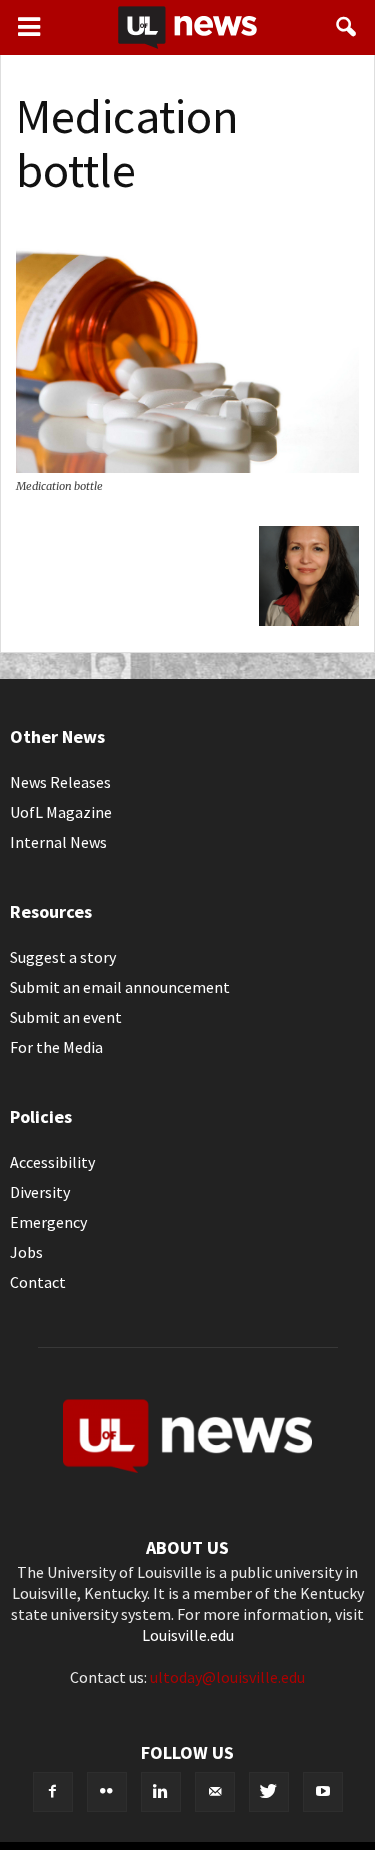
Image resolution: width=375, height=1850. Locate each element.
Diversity (40, 1192)
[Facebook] (53, 1792)
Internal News (58, 842)
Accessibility (52, 1162)
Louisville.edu (188, 1635)
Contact (38, 1282)
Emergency (48, 1222)
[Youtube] (323, 1792)
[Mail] (215, 1792)
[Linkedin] (161, 1792)
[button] (347, 27)
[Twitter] (269, 1792)
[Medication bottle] (187, 467)
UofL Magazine (61, 812)
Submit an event (66, 1017)
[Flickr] (107, 1792)
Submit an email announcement (120, 987)
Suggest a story (63, 957)
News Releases (60, 782)
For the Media (56, 1047)
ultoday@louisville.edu (227, 1677)
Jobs (26, 1252)
